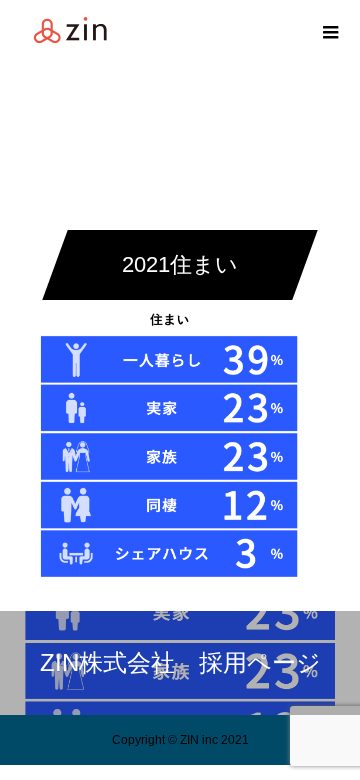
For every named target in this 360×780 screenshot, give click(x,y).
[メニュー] (330, 30)
